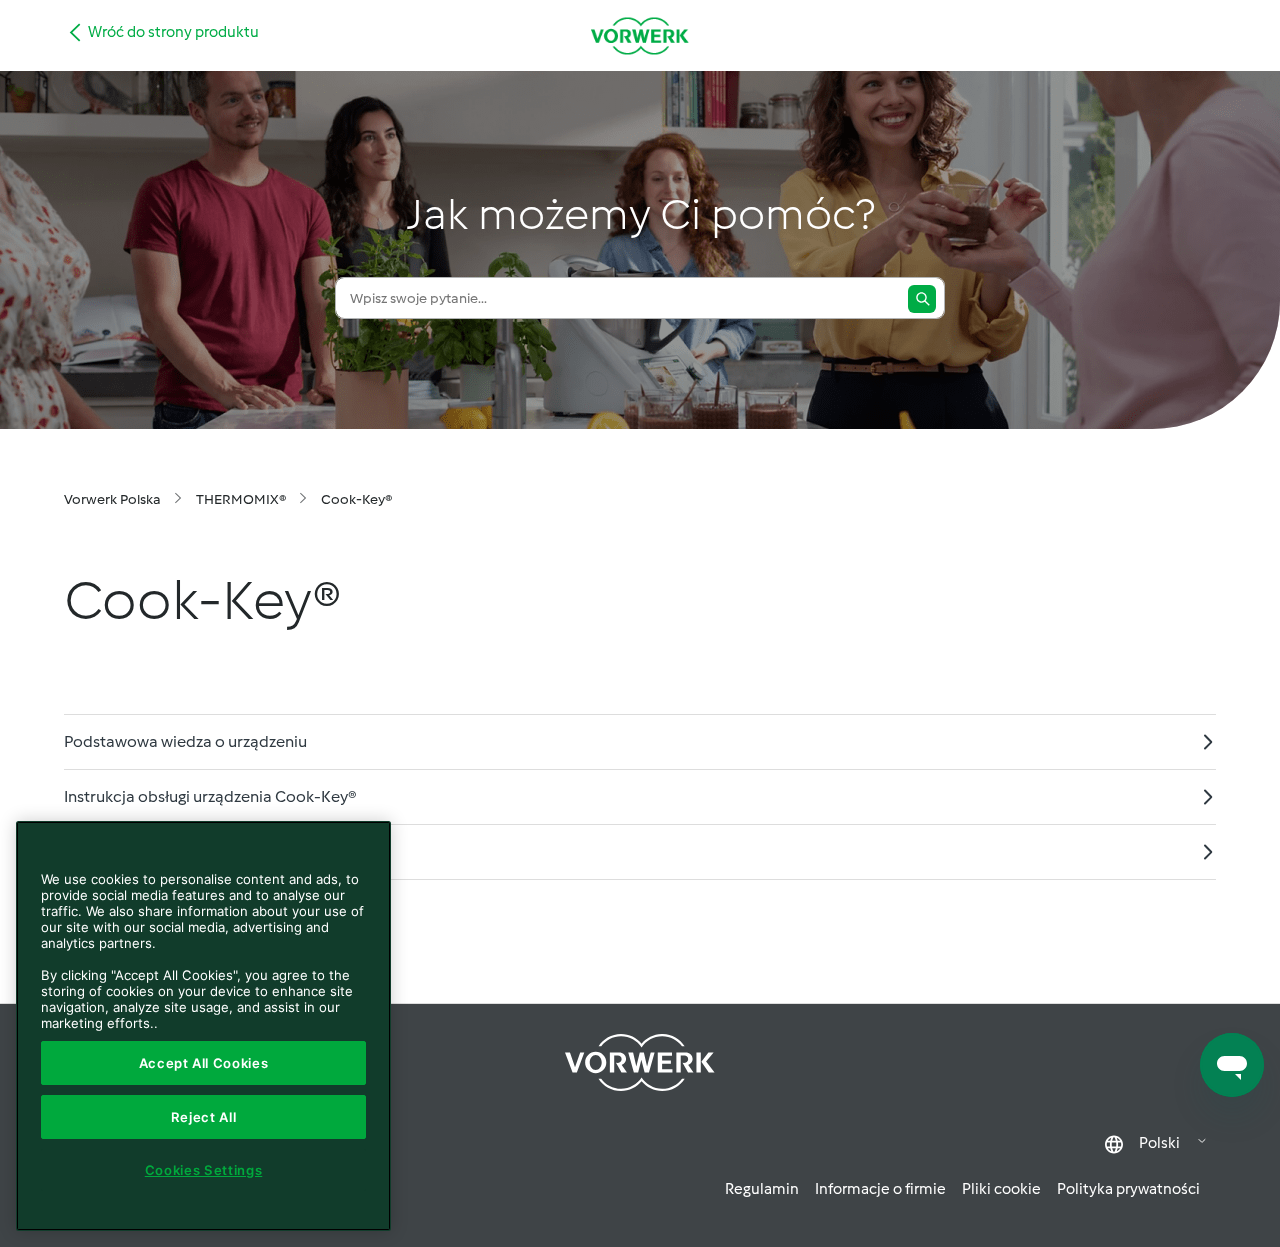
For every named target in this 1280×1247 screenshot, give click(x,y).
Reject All (204, 1117)
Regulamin (762, 1189)
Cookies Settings (204, 1170)
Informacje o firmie (880, 1189)
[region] (203, 1026)
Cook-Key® (356, 499)
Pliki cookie (1001, 1189)
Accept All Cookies (204, 1063)
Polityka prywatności (1128, 1189)
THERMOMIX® (241, 499)
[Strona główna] (640, 35)
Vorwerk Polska (112, 499)
